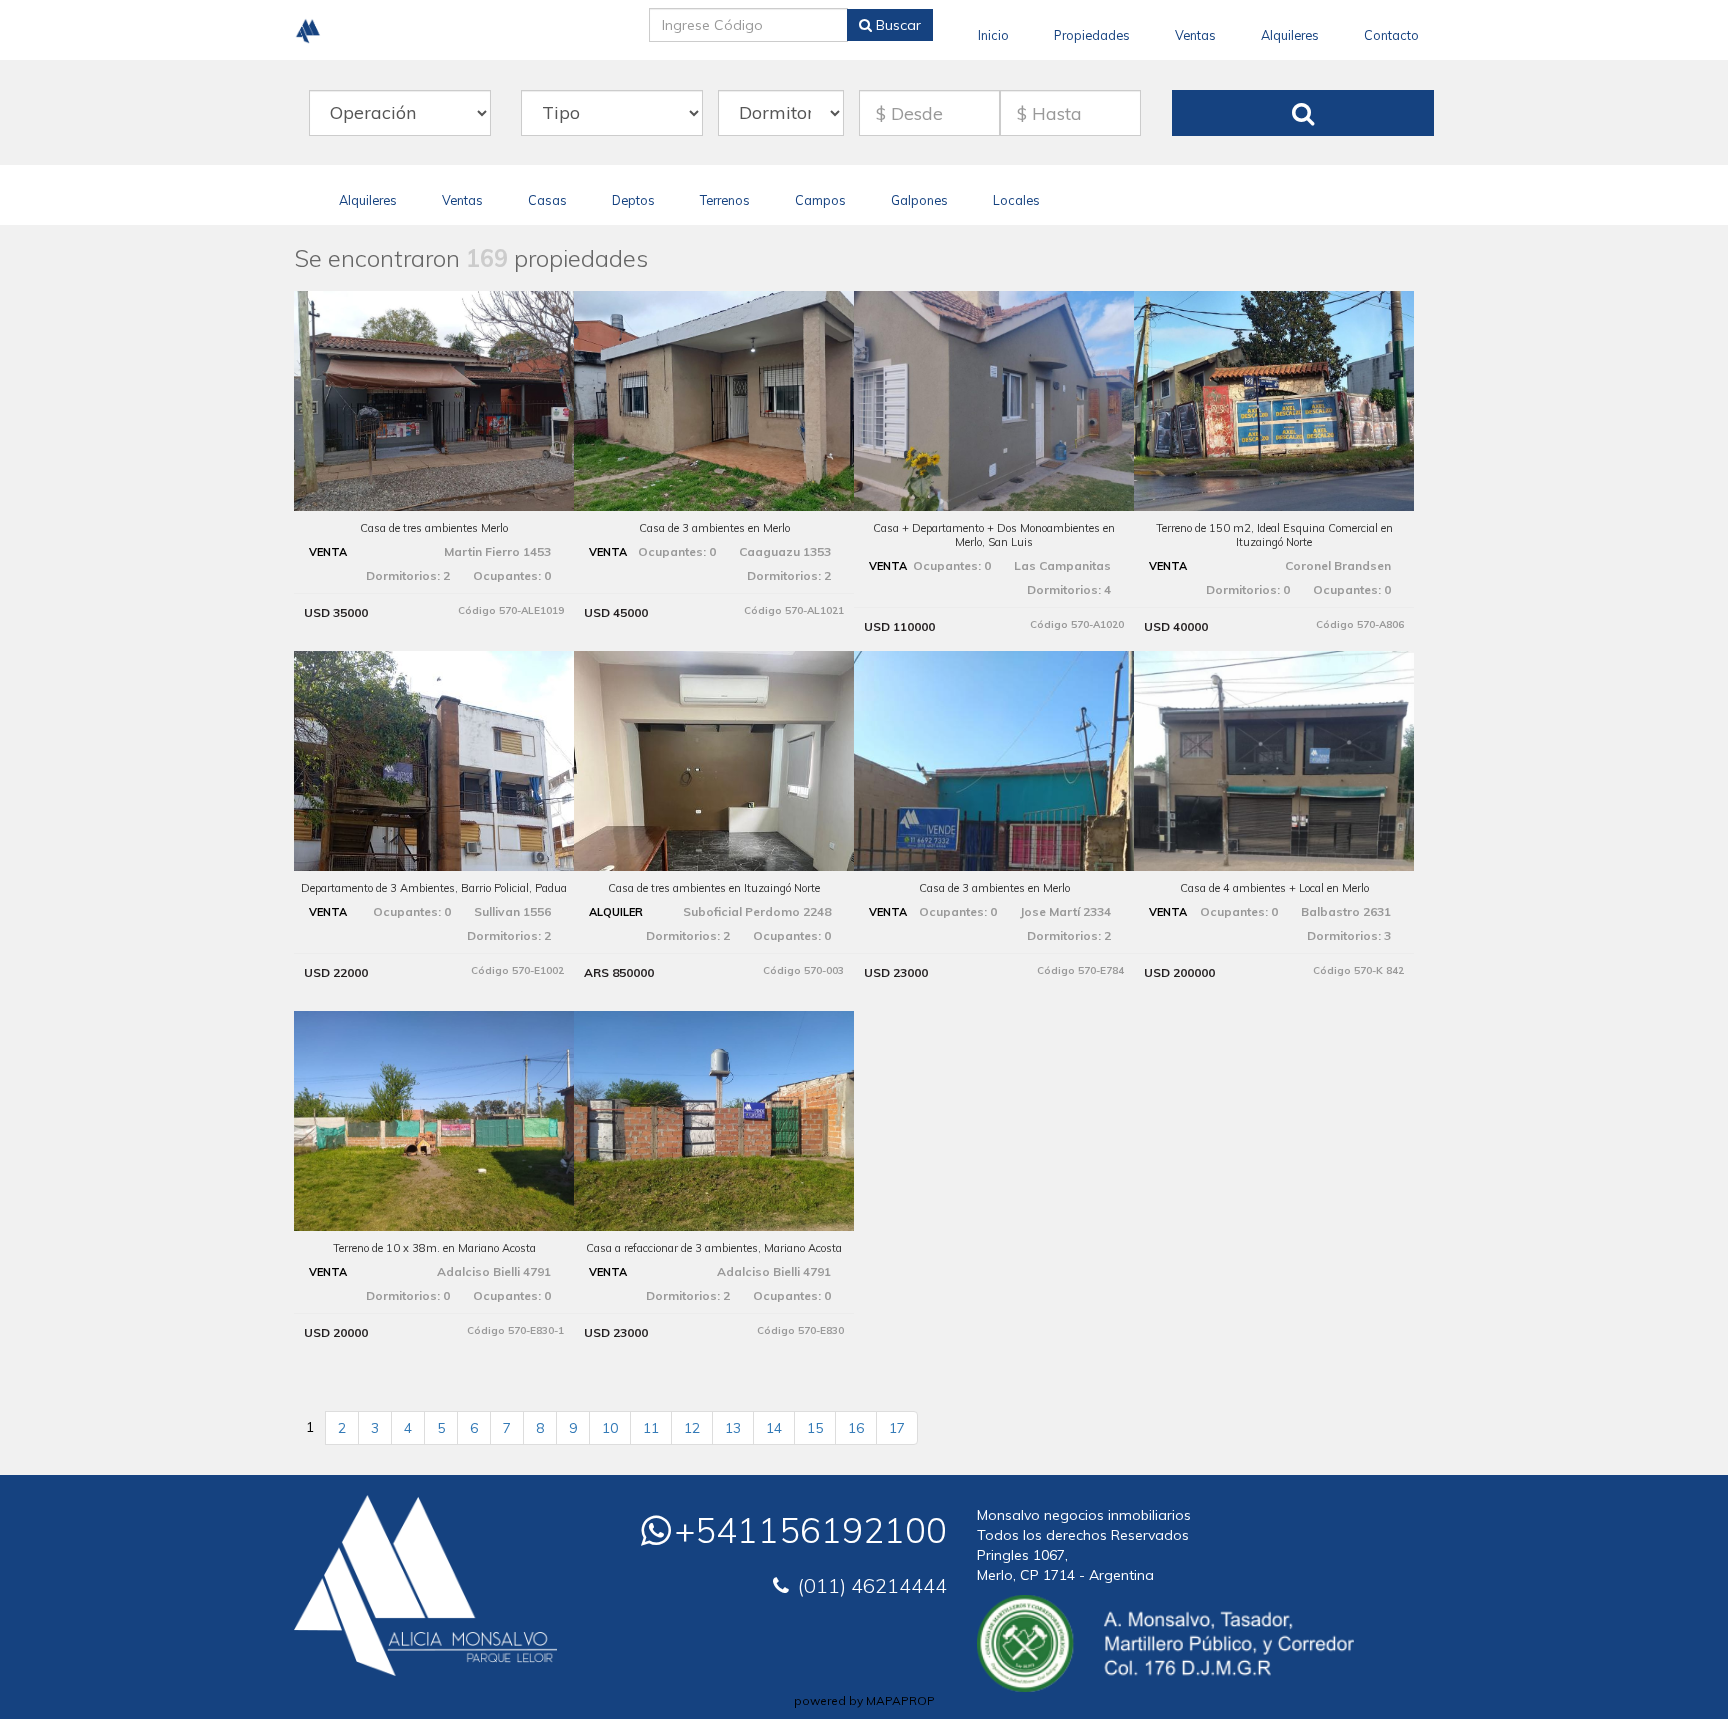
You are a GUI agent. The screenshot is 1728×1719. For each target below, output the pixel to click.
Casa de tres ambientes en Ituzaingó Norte (714, 888)
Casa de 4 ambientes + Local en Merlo (1274, 888)
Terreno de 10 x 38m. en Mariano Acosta (434, 1248)
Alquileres (1290, 35)
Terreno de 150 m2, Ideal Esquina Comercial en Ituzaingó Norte (1274, 535)
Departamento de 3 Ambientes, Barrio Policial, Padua (434, 888)
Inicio (993, 35)
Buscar (896, 25)
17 (897, 1428)
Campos (820, 200)
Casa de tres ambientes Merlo (434, 528)
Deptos (633, 200)
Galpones (919, 200)
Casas (547, 200)
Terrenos (725, 200)
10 (610, 1428)
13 (733, 1428)
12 (692, 1428)
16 (856, 1428)
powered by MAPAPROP (864, 1700)
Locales (1016, 200)
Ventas (1195, 35)
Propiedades (1092, 35)
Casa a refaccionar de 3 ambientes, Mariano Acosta (714, 1248)
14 (774, 1428)
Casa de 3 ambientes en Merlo (714, 528)
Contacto (1391, 35)
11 (651, 1428)
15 (815, 1428)
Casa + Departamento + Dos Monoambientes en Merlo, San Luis (994, 535)
